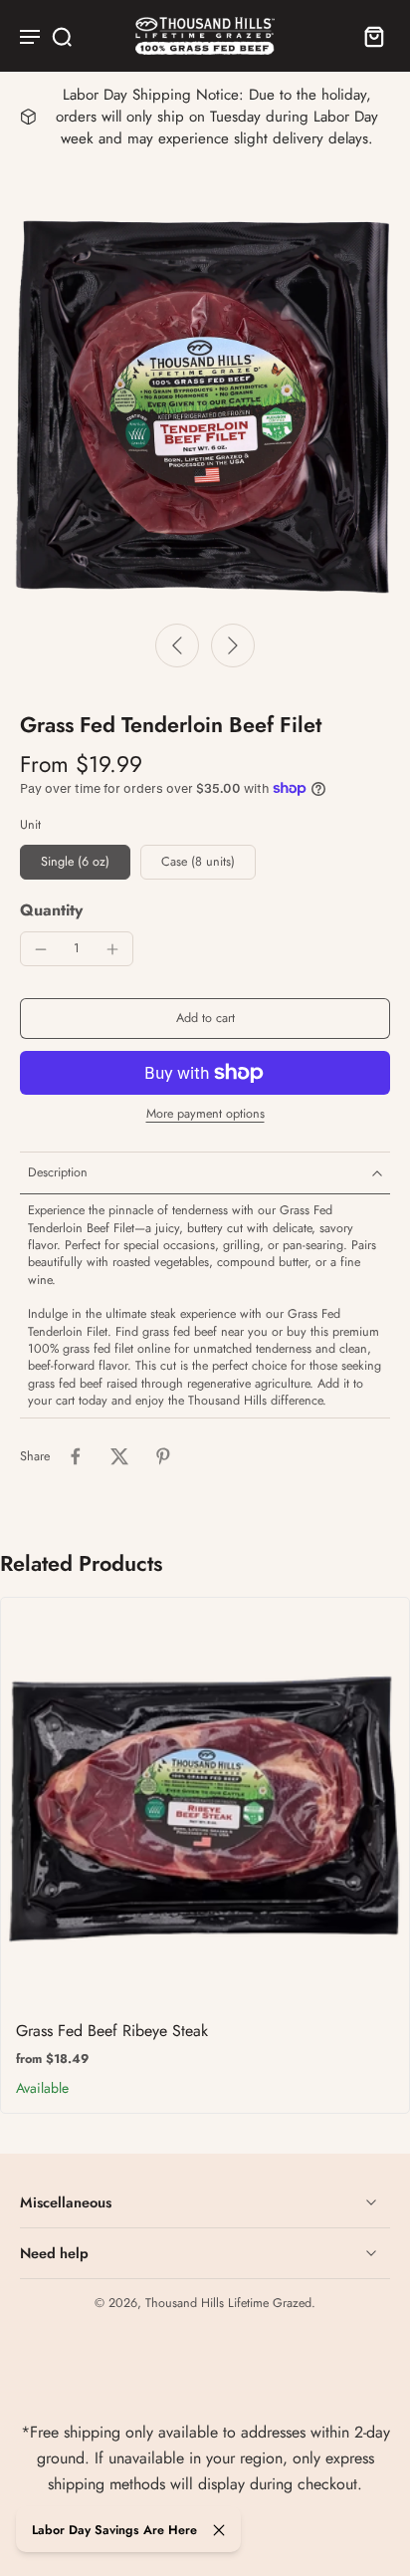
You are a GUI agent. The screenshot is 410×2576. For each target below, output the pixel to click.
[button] (205, 1019)
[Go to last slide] (177, 645)
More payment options (205, 1115)
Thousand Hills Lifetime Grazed (228, 2303)
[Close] (219, 2530)
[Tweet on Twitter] (119, 1456)
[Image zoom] (205, 406)
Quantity (51, 910)
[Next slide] (233, 645)
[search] (62, 36)
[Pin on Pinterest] (163, 1456)
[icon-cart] (368, 36)
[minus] (41, 949)
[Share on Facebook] (76, 1456)
